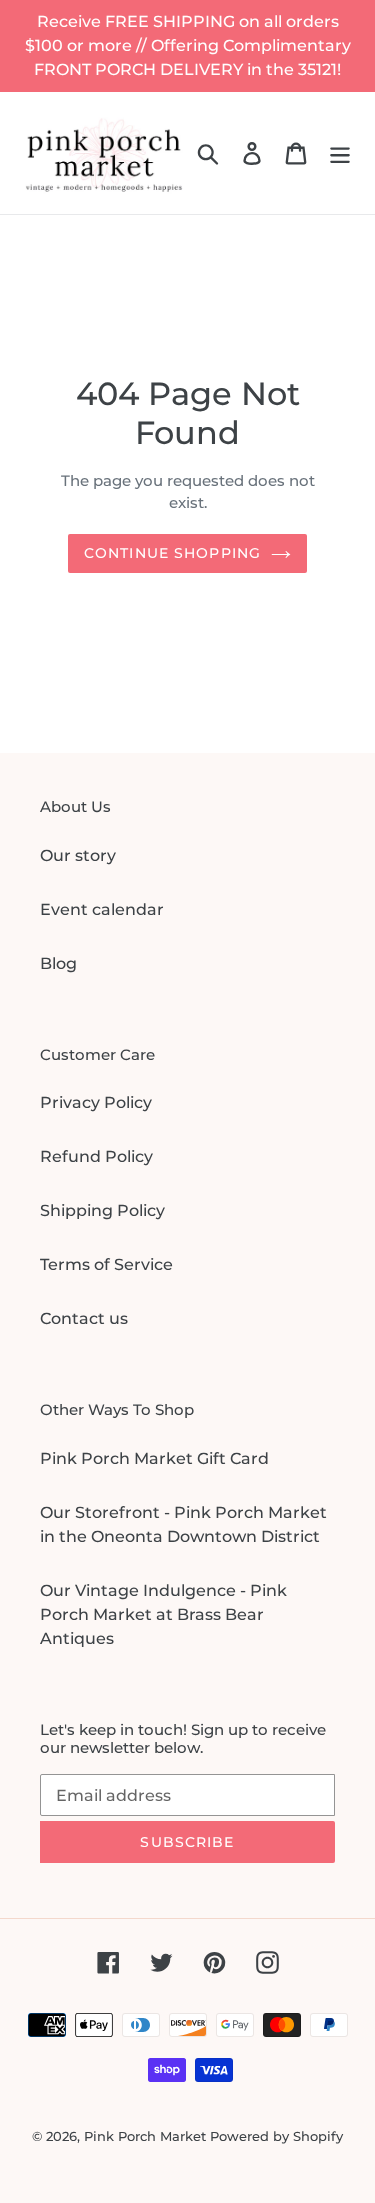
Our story (78, 855)
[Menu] (340, 153)
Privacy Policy (96, 1102)
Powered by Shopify (276, 2136)
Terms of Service (106, 1264)
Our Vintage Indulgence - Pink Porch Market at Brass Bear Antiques (163, 1614)
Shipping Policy (102, 1210)
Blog (58, 963)
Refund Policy (96, 1156)
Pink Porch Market (145, 2136)
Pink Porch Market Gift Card (154, 1458)
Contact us (84, 1318)
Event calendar (102, 909)
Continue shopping (172, 553)
